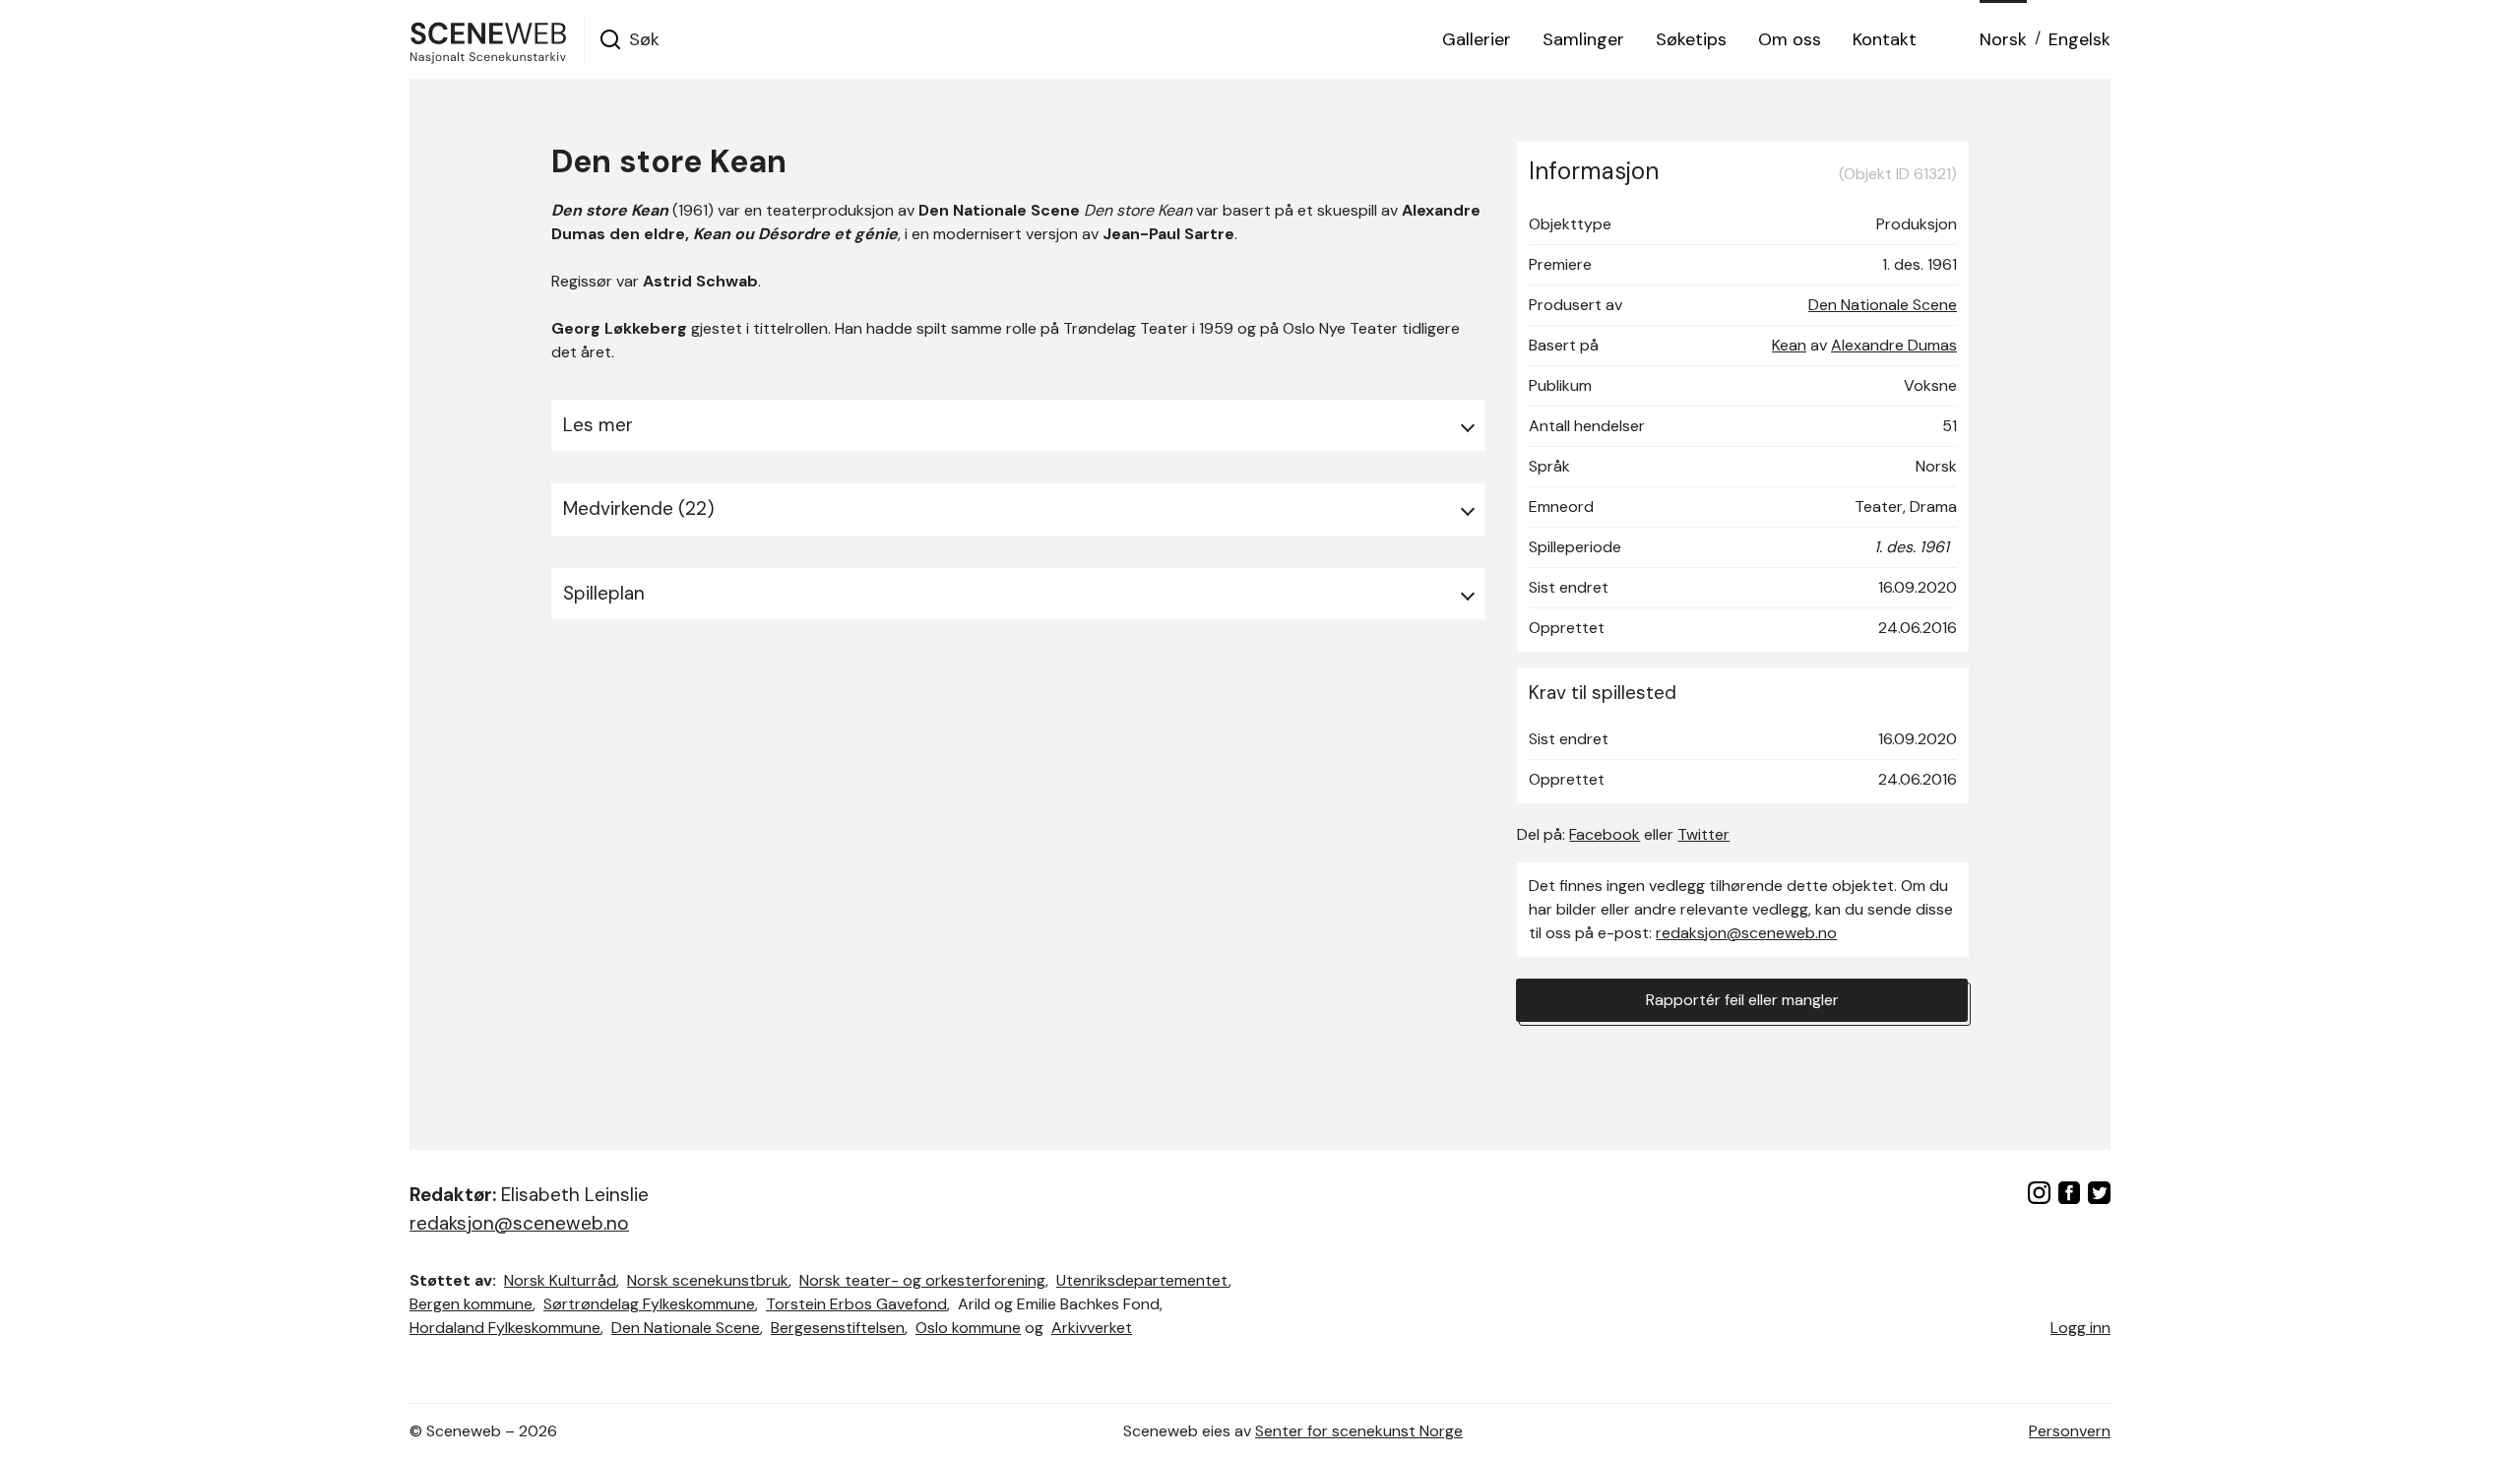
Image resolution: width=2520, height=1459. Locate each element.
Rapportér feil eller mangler (1742, 1000)
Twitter (1703, 834)
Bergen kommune (471, 1304)
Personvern (2070, 1431)
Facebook (1605, 834)
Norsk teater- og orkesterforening (922, 1280)
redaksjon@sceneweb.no (1746, 933)
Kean (1789, 345)
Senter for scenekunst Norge (1359, 1431)
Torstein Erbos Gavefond (856, 1304)
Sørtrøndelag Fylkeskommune (649, 1304)
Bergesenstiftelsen (838, 1328)
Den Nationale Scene (1883, 305)
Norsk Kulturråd (560, 1280)
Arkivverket (1092, 1328)
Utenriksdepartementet (1142, 1280)
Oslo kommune (968, 1328)
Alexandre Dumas (1894, 345)
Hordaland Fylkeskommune (505, 1328)
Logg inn (2080, 1328)
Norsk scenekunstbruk (708, 1280)
